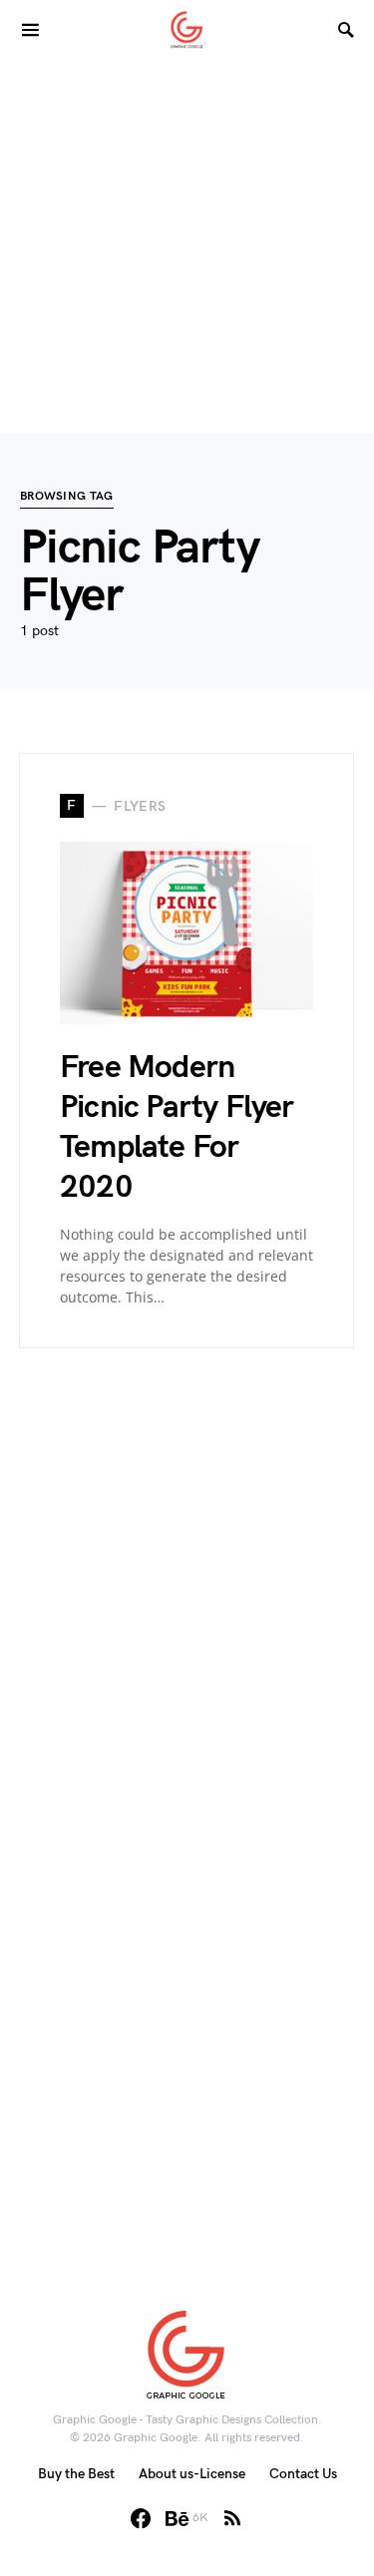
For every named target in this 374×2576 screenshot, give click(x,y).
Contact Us (303, 2474)
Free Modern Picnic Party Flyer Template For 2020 (177, 1127)
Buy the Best (76, 2474)
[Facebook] (141, 2518)
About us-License (192, 2474)
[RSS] (232, 2518)
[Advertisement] (187, 247)
